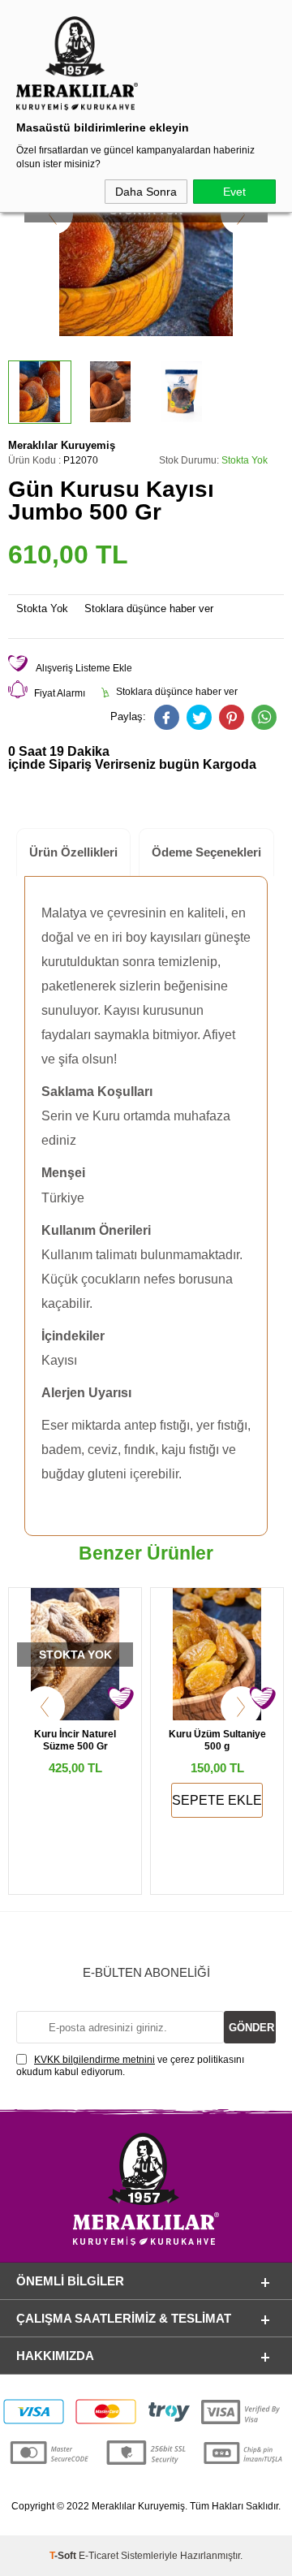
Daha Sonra (146, 192)
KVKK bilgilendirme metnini (94, 2060)
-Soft (64, 2556)
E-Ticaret (99, 2556)
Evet (234, 192)
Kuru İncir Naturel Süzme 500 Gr (75, 1740)
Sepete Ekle (217, 1800)
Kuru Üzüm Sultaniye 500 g (217, 1740)
